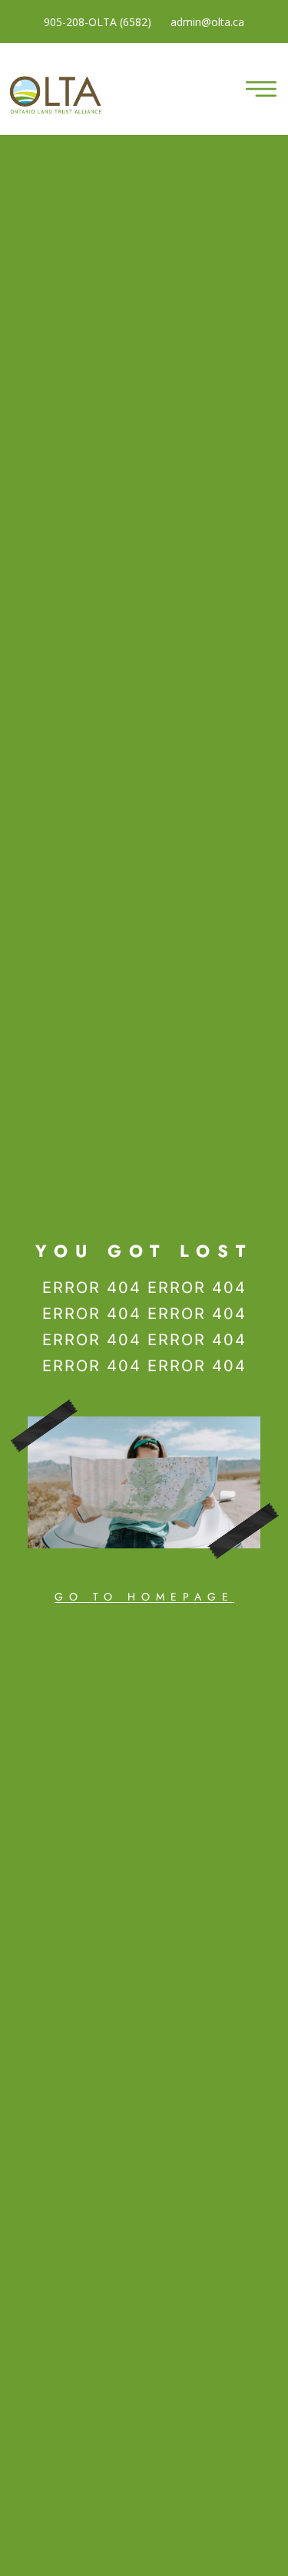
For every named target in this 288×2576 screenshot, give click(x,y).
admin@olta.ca (207, 22)
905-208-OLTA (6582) (98, 22)
